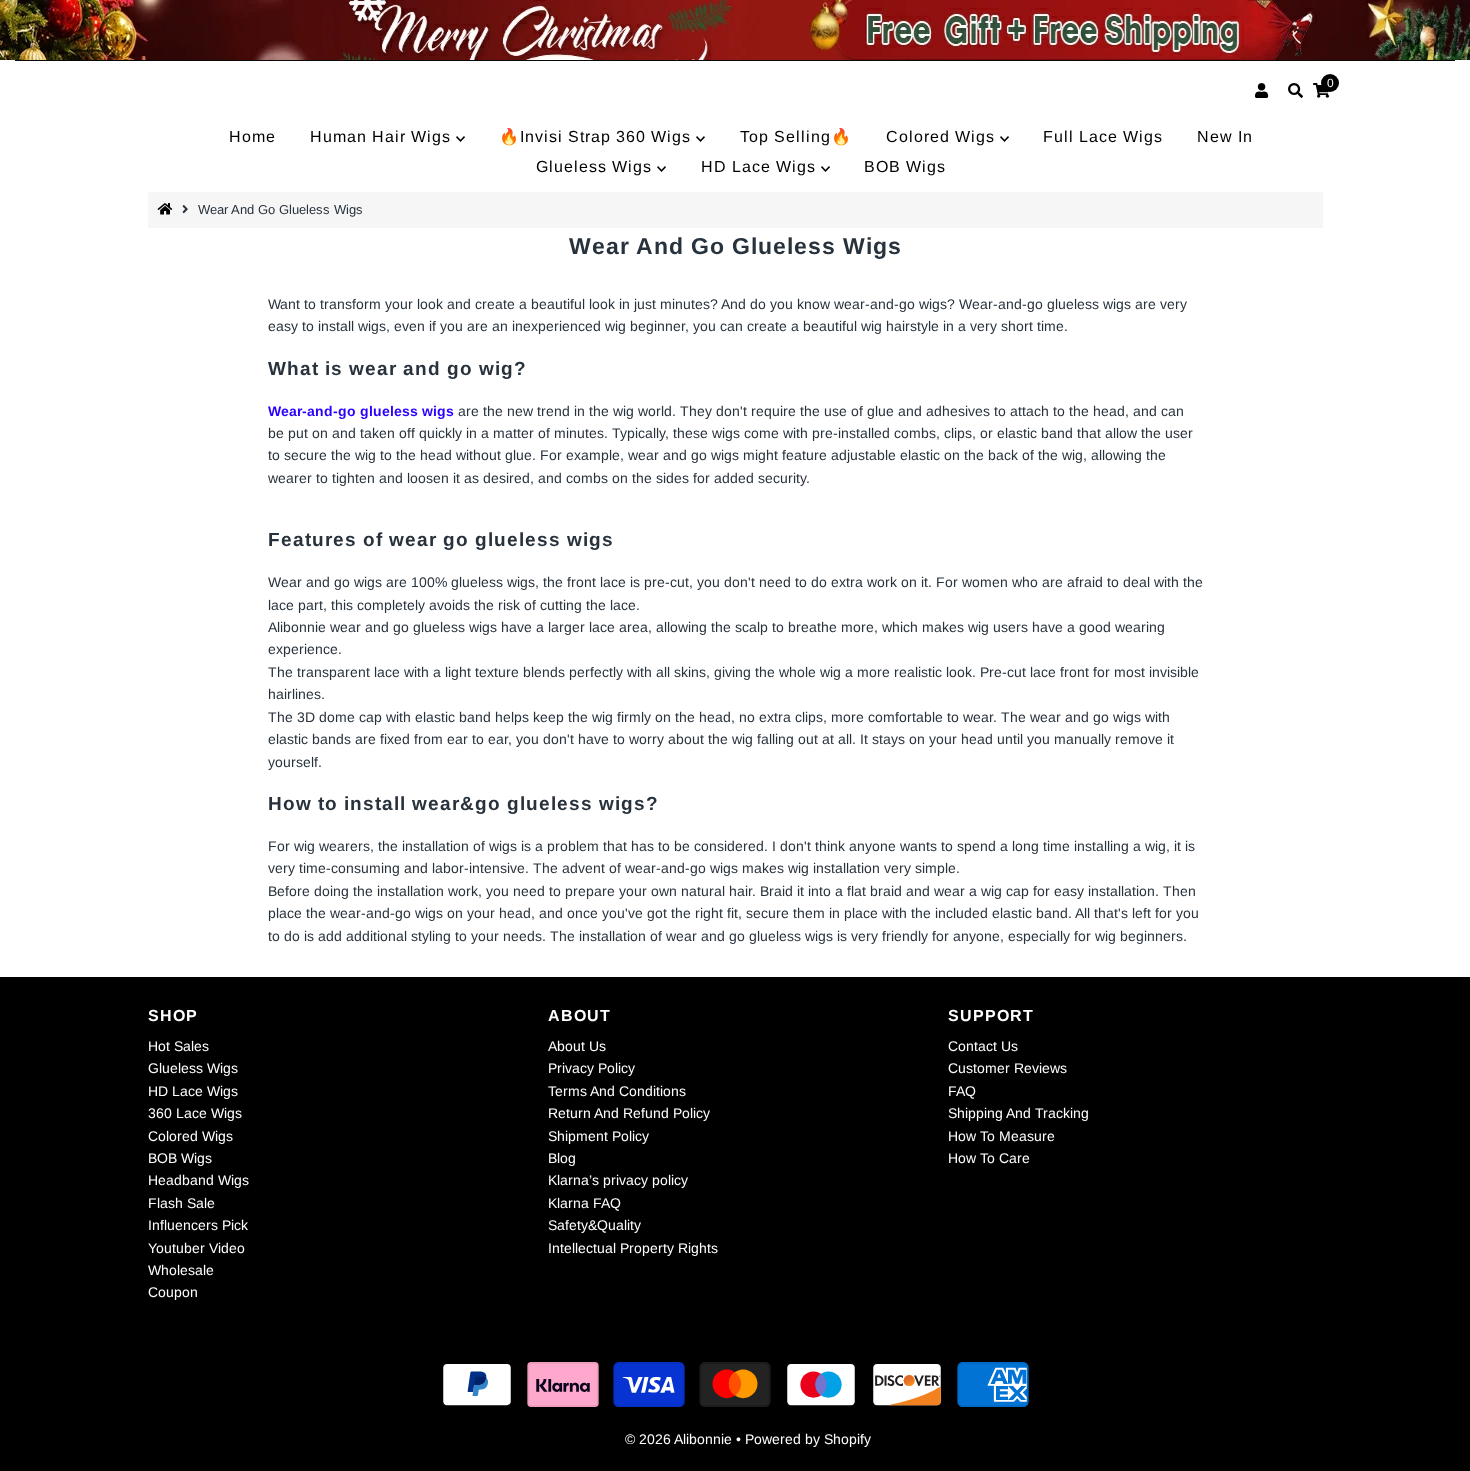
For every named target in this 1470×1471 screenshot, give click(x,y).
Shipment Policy (598, 1136)
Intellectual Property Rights (633, 1248)
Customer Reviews (1007, 1068)
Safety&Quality (594, 1225)
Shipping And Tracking (1018, 1113)
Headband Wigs (198, 1180)
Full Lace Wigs (1103, 136)
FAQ (962, 1091)
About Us (577, 1046)
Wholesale (181, 1270)
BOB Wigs (905, 166)
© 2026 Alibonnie (678, 1439)
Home (252, 136)
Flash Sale (181, 1203)
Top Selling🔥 (796, 136)
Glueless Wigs (596, 166)
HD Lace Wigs (761, 166)
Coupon (173, 1292)
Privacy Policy (591, 1068)
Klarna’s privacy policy (618, 1180)
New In (1225, 136)
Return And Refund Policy (629, 1113)
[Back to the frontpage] (168, 209)
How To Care (989, 1158)
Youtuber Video (196, 1248)
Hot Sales (178, 1046)
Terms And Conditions (617, 1091)
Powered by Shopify (808, 1439)
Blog (562, 1158)
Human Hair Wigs (383, 136)
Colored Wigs (943, 136)
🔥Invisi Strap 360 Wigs (597, 136)
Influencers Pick (198, 1225)
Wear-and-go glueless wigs (361, 411)
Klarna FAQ (584, 1203)
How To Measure (1001, 1136)
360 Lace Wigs (195, 1113)
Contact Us (983, 1046)
